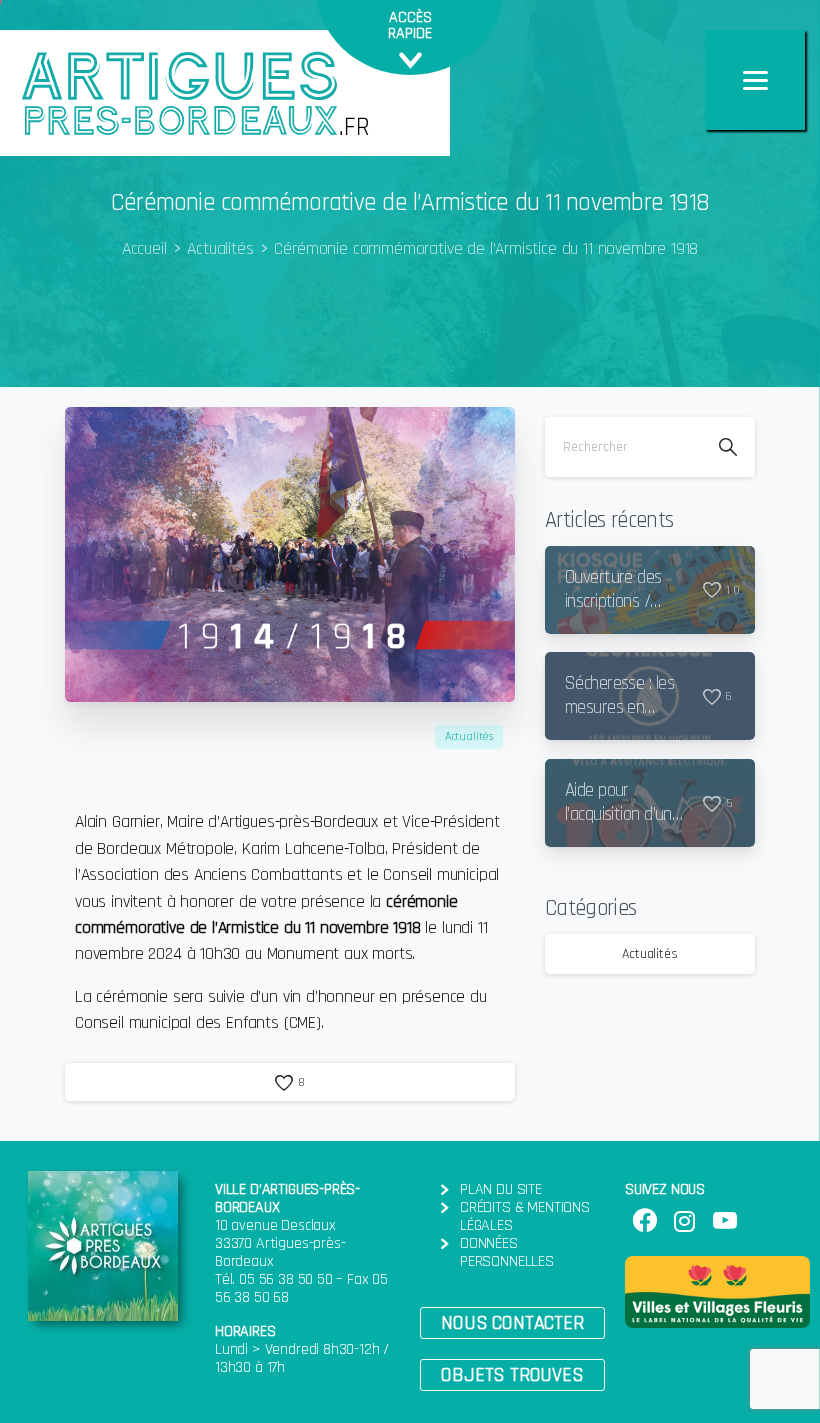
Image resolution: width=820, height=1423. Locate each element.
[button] (512, 1323)
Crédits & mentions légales (525, 1216)
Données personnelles (507, 1252)
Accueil (144, 249)
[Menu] (755, 80)
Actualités (220, 249)
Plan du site (501, 1189)
